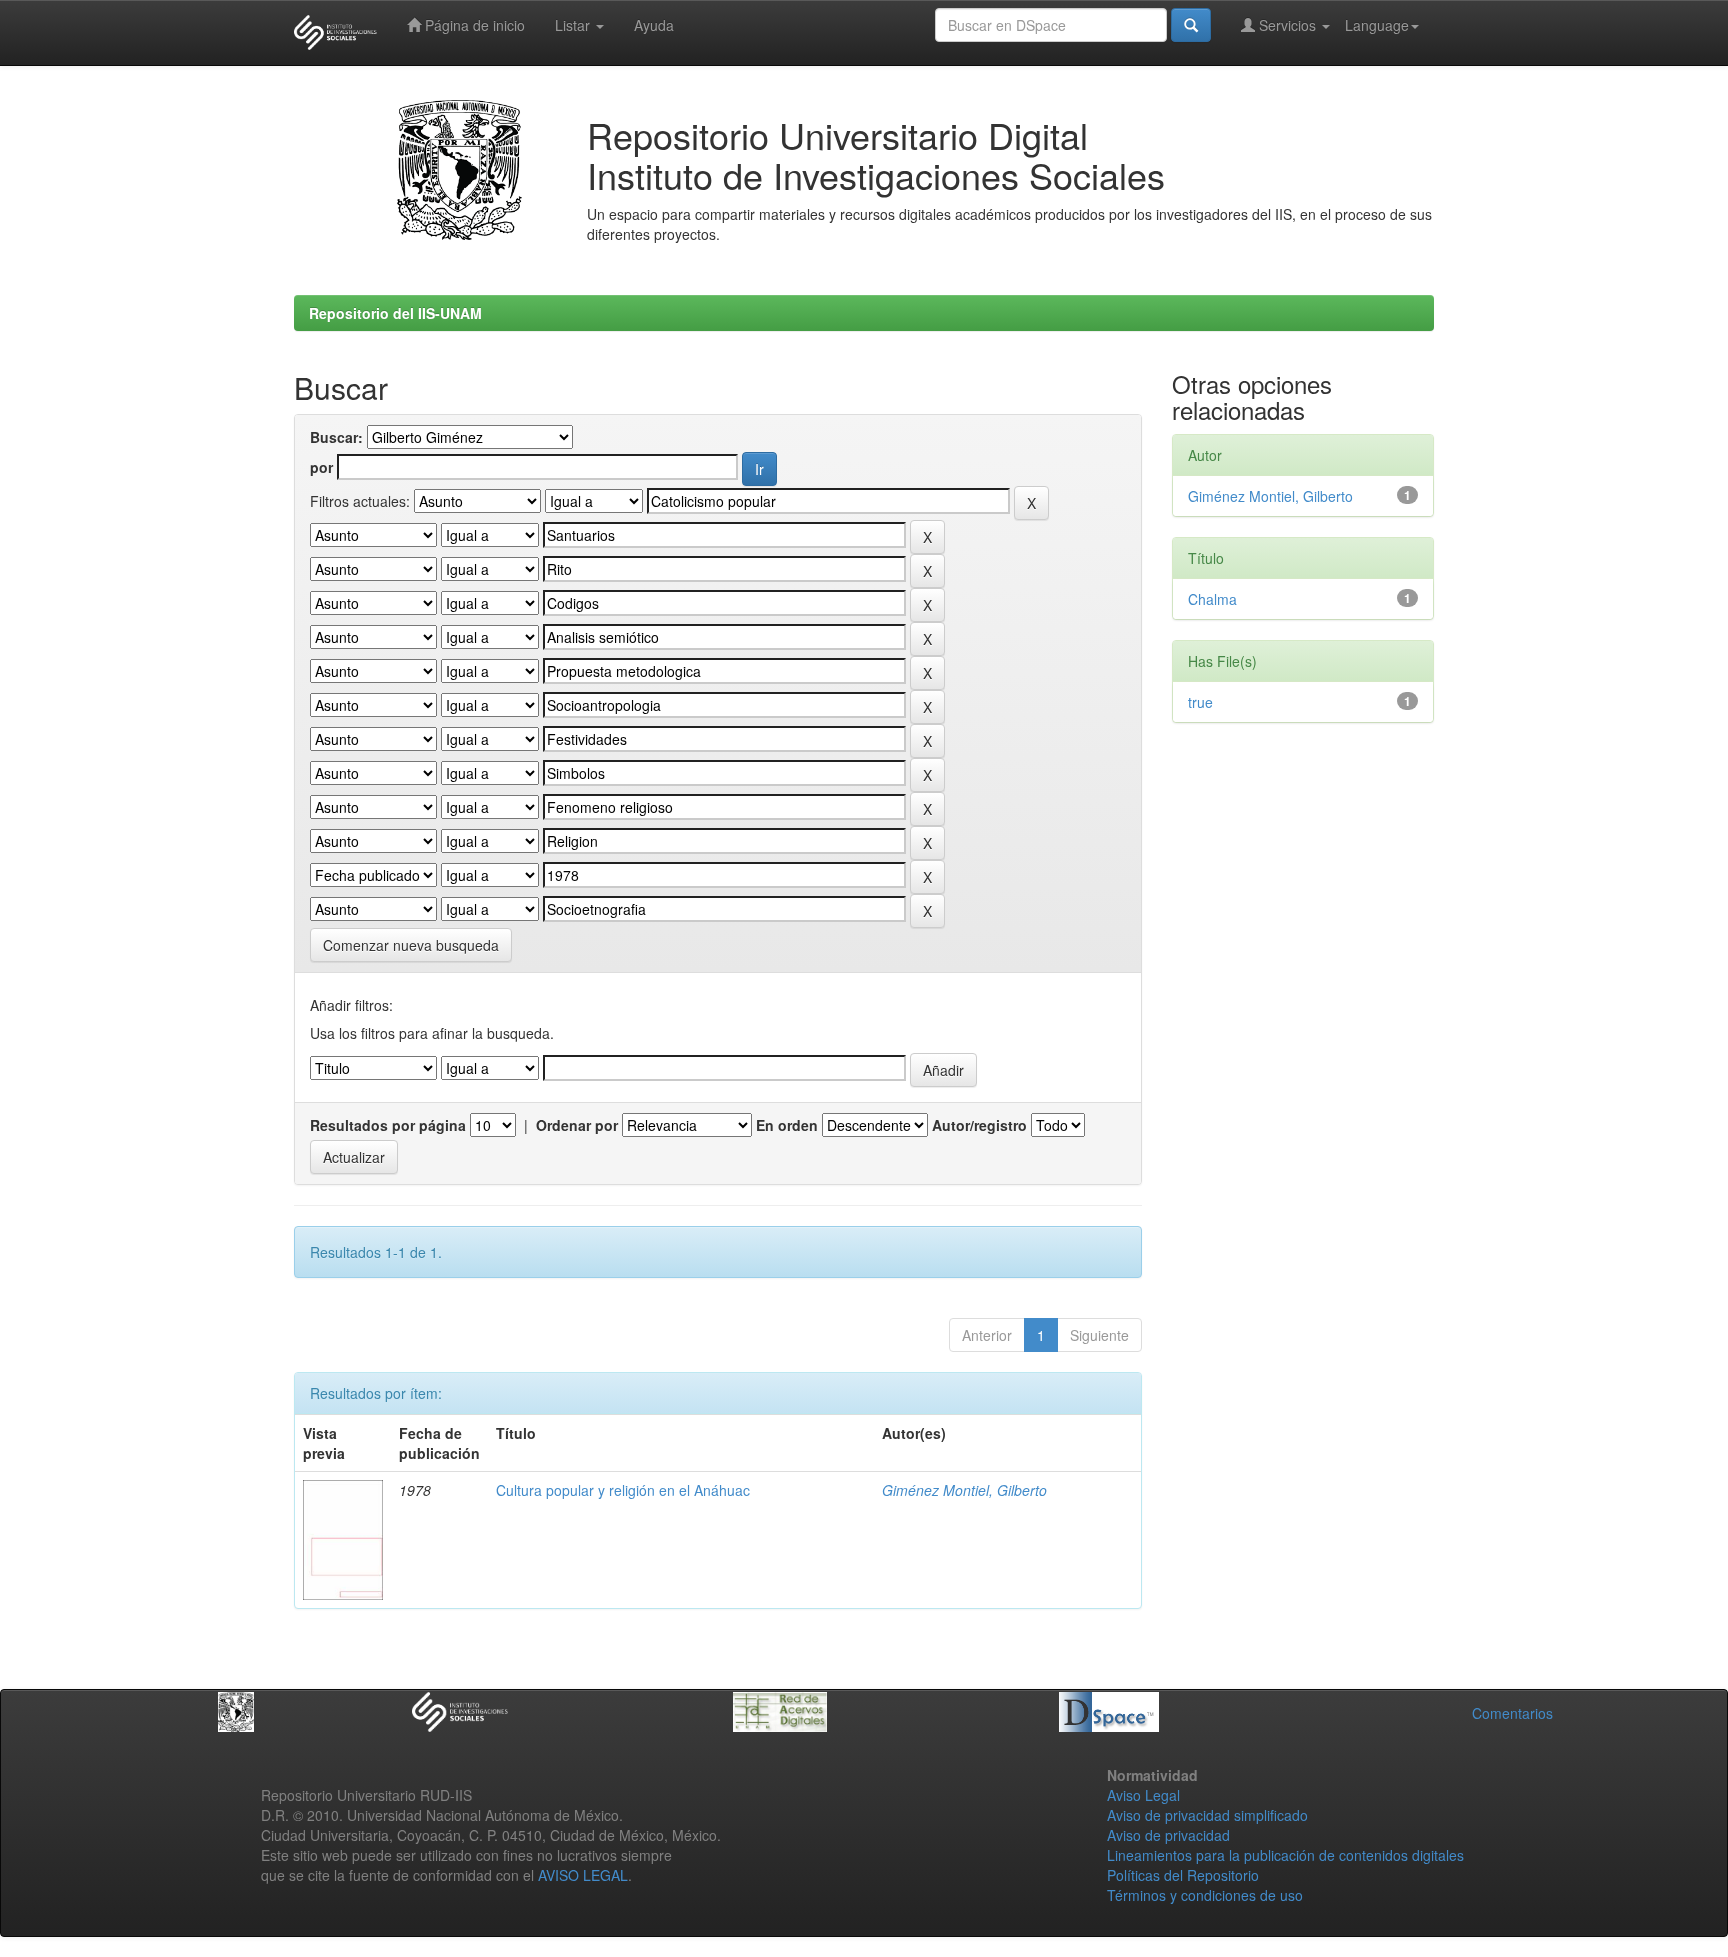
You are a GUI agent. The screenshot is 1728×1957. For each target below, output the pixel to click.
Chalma (1212, 599)
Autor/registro (979, 1125)
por (321, 467)
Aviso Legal (1143, 1795)
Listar (574, 25)
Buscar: (336, 437)
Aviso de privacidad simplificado (1207, 1815)
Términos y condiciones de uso (1205, 1895)
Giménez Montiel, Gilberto (964, 1490)
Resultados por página (388, 1125)
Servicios (1287, 25)
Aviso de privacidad (1168, 1835)
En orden (787, 1125)
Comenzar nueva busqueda (411, 945)
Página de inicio (473, 25)
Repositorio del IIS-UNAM (395, 313)
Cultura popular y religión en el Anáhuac (623, 1490)
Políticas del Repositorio (1183, 1875)
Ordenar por (577, 1125)
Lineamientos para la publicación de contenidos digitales (1285, 1855)
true (1200, 702)
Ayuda (654, 25)
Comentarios (1512, 1713)
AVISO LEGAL (583, 1875)
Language (1377, 25)
